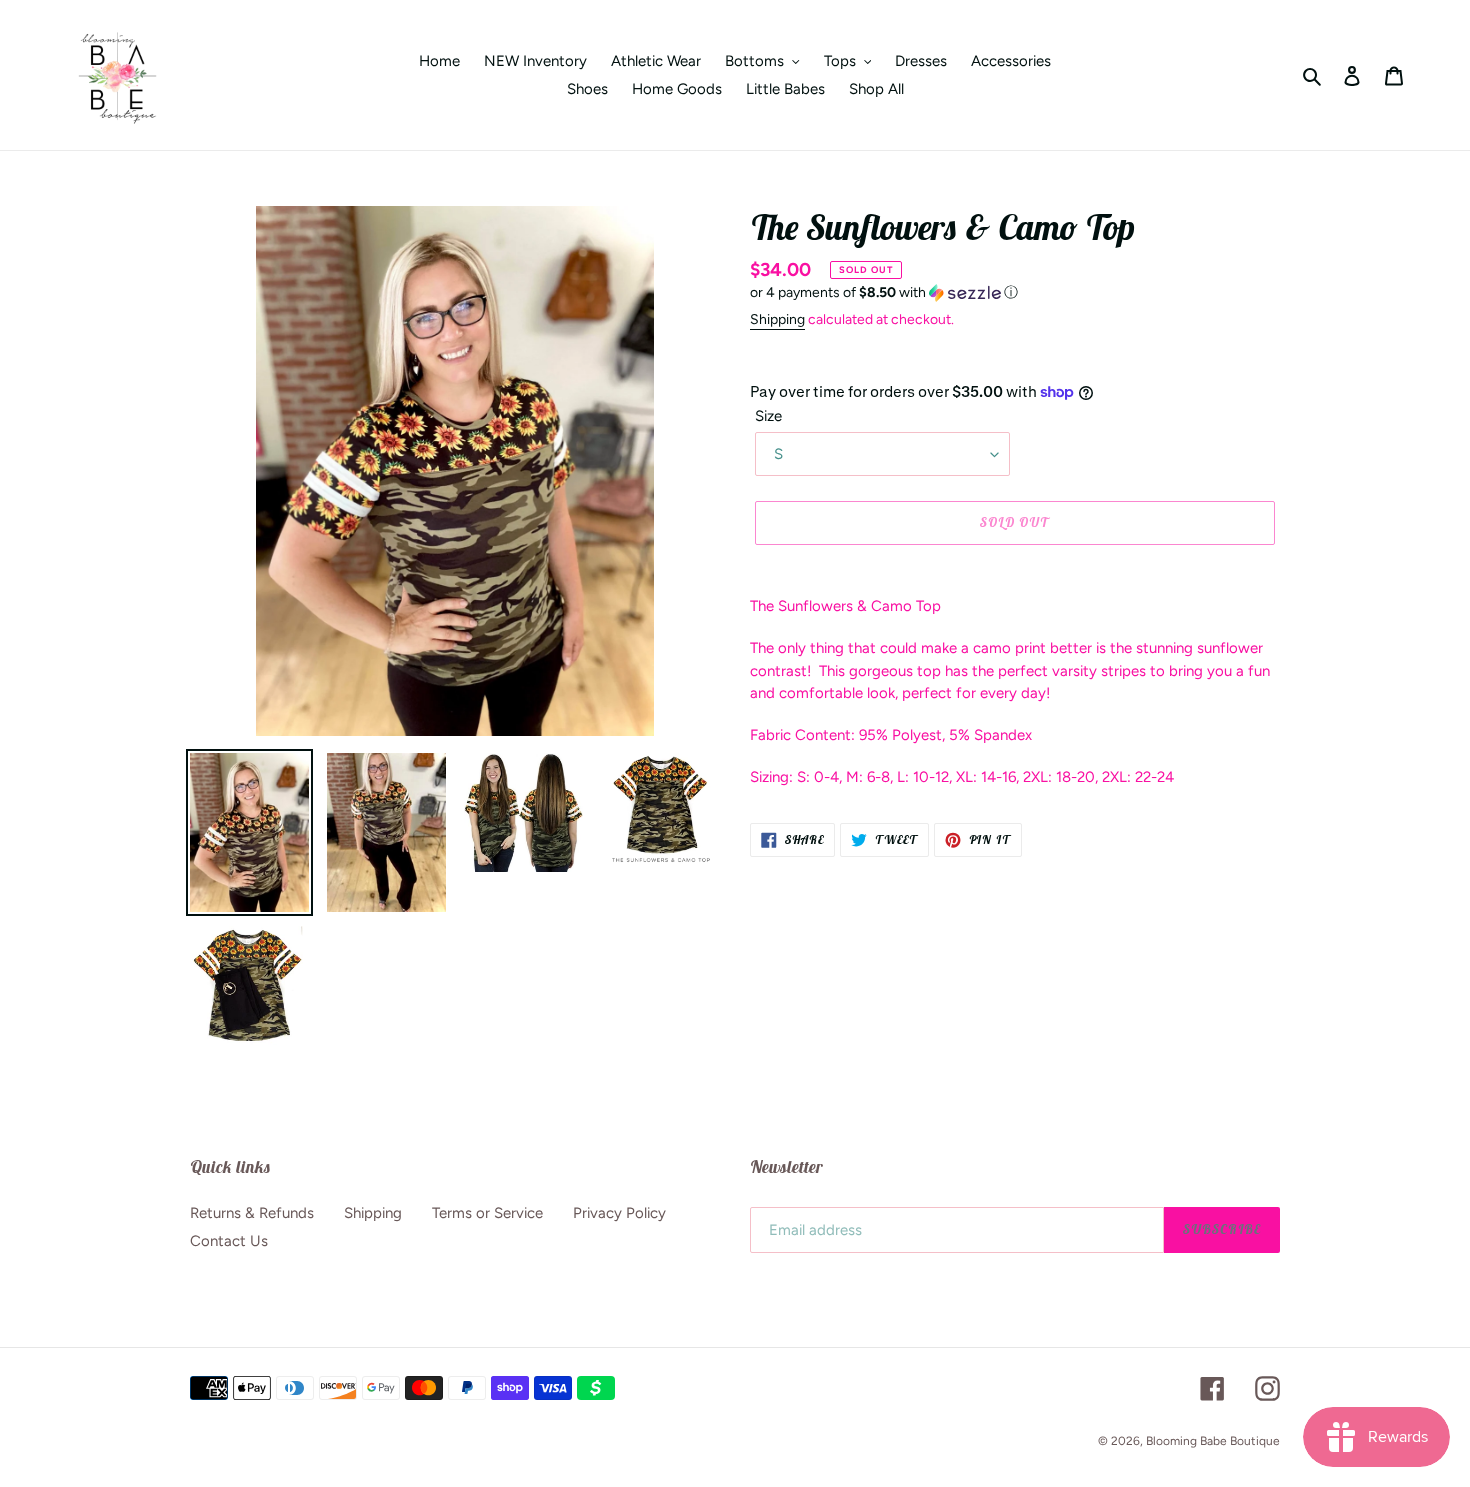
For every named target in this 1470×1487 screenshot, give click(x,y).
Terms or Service (487, 1213)
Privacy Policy (619, 1213)
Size (768, 416)
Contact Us (229, 1241)
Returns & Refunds (252, 1213)
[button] (884, 293)
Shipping (777, 319)
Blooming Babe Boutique (1213, 1441)
